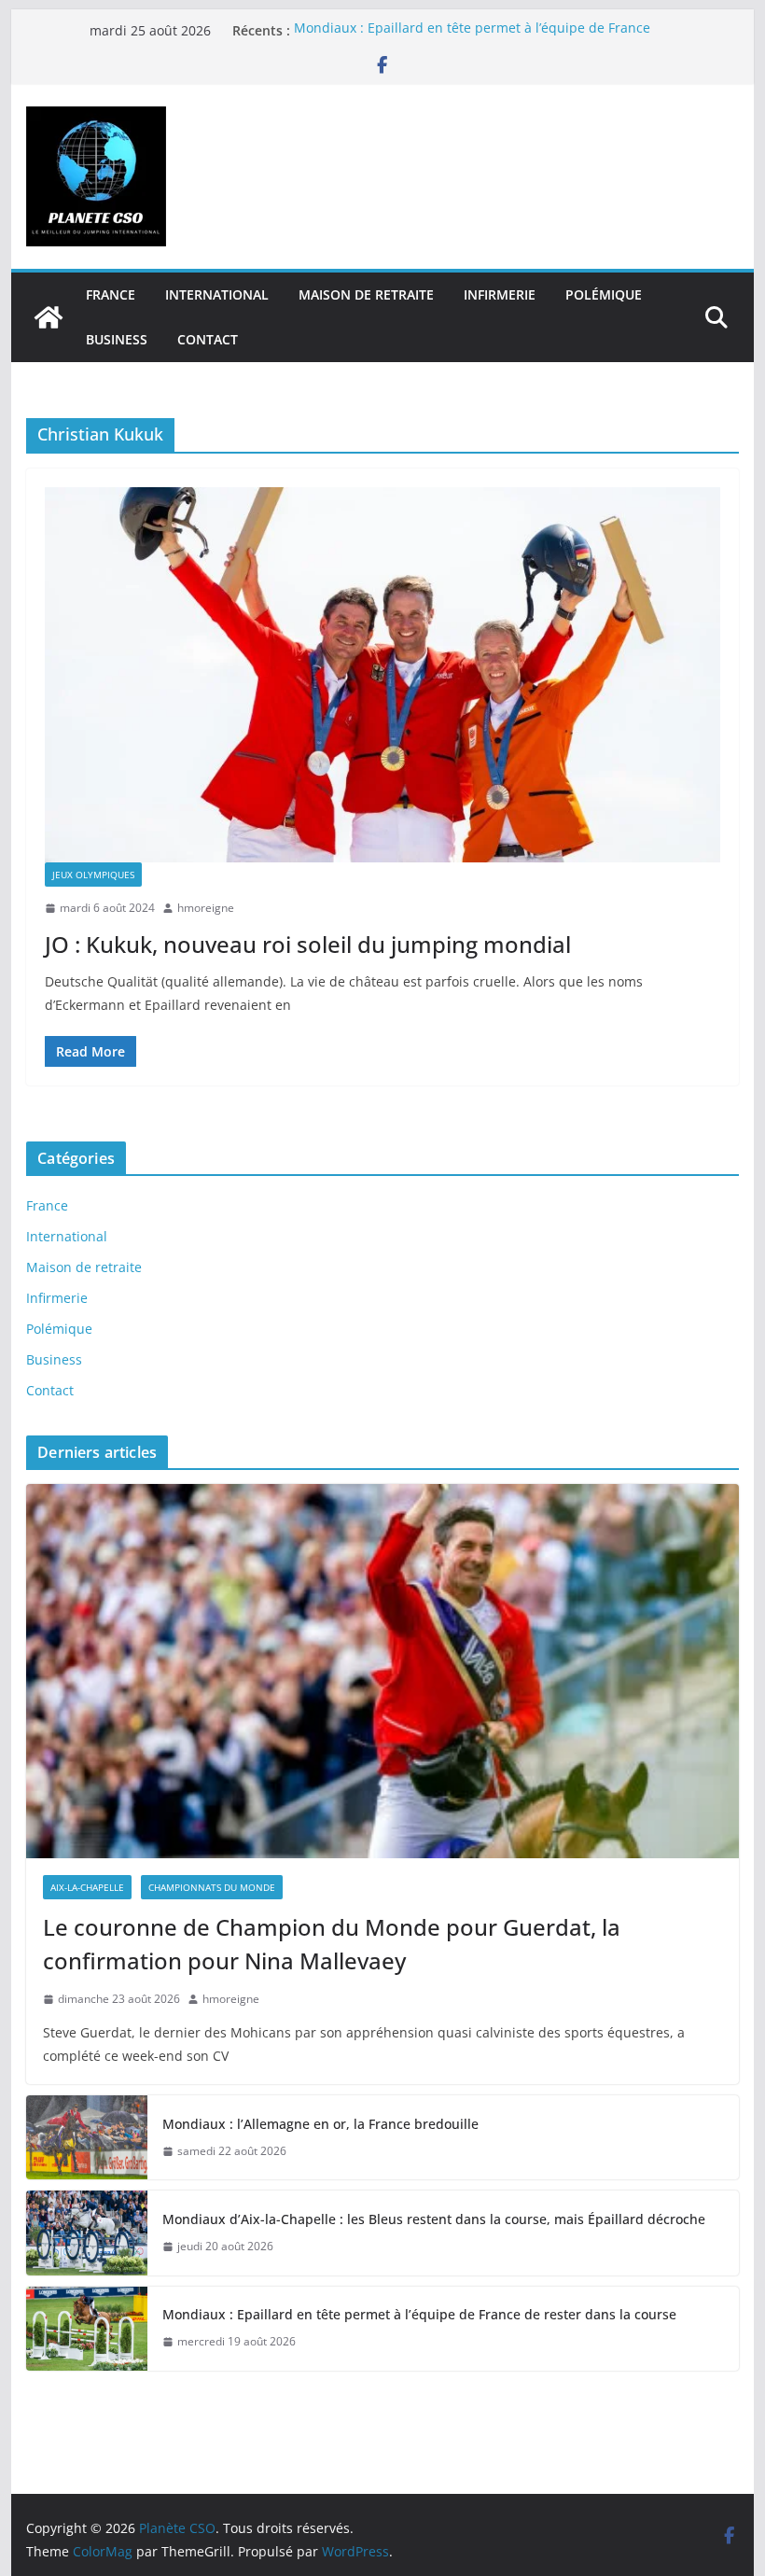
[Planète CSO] (49, 317)
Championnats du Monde (212, 1887)
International (217, 294)
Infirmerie (500, 294)
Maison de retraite (366, 294)
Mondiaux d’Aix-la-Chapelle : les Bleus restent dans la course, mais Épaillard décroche (434, 2219)
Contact (208, 339)
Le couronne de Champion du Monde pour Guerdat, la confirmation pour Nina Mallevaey (332, 1944)
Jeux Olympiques (93, 875)
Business (117, 339)
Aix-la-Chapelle (87, 1887)
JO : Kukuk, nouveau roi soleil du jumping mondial (308, 944)
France (111, 294)
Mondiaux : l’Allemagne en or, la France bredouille (320, 2124)
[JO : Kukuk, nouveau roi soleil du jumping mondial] (382, 675)
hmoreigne (206, 908)
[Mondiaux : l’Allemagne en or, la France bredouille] (87, 2137)
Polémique (604, 294)
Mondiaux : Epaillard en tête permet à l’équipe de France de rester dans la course (421, 2314)
